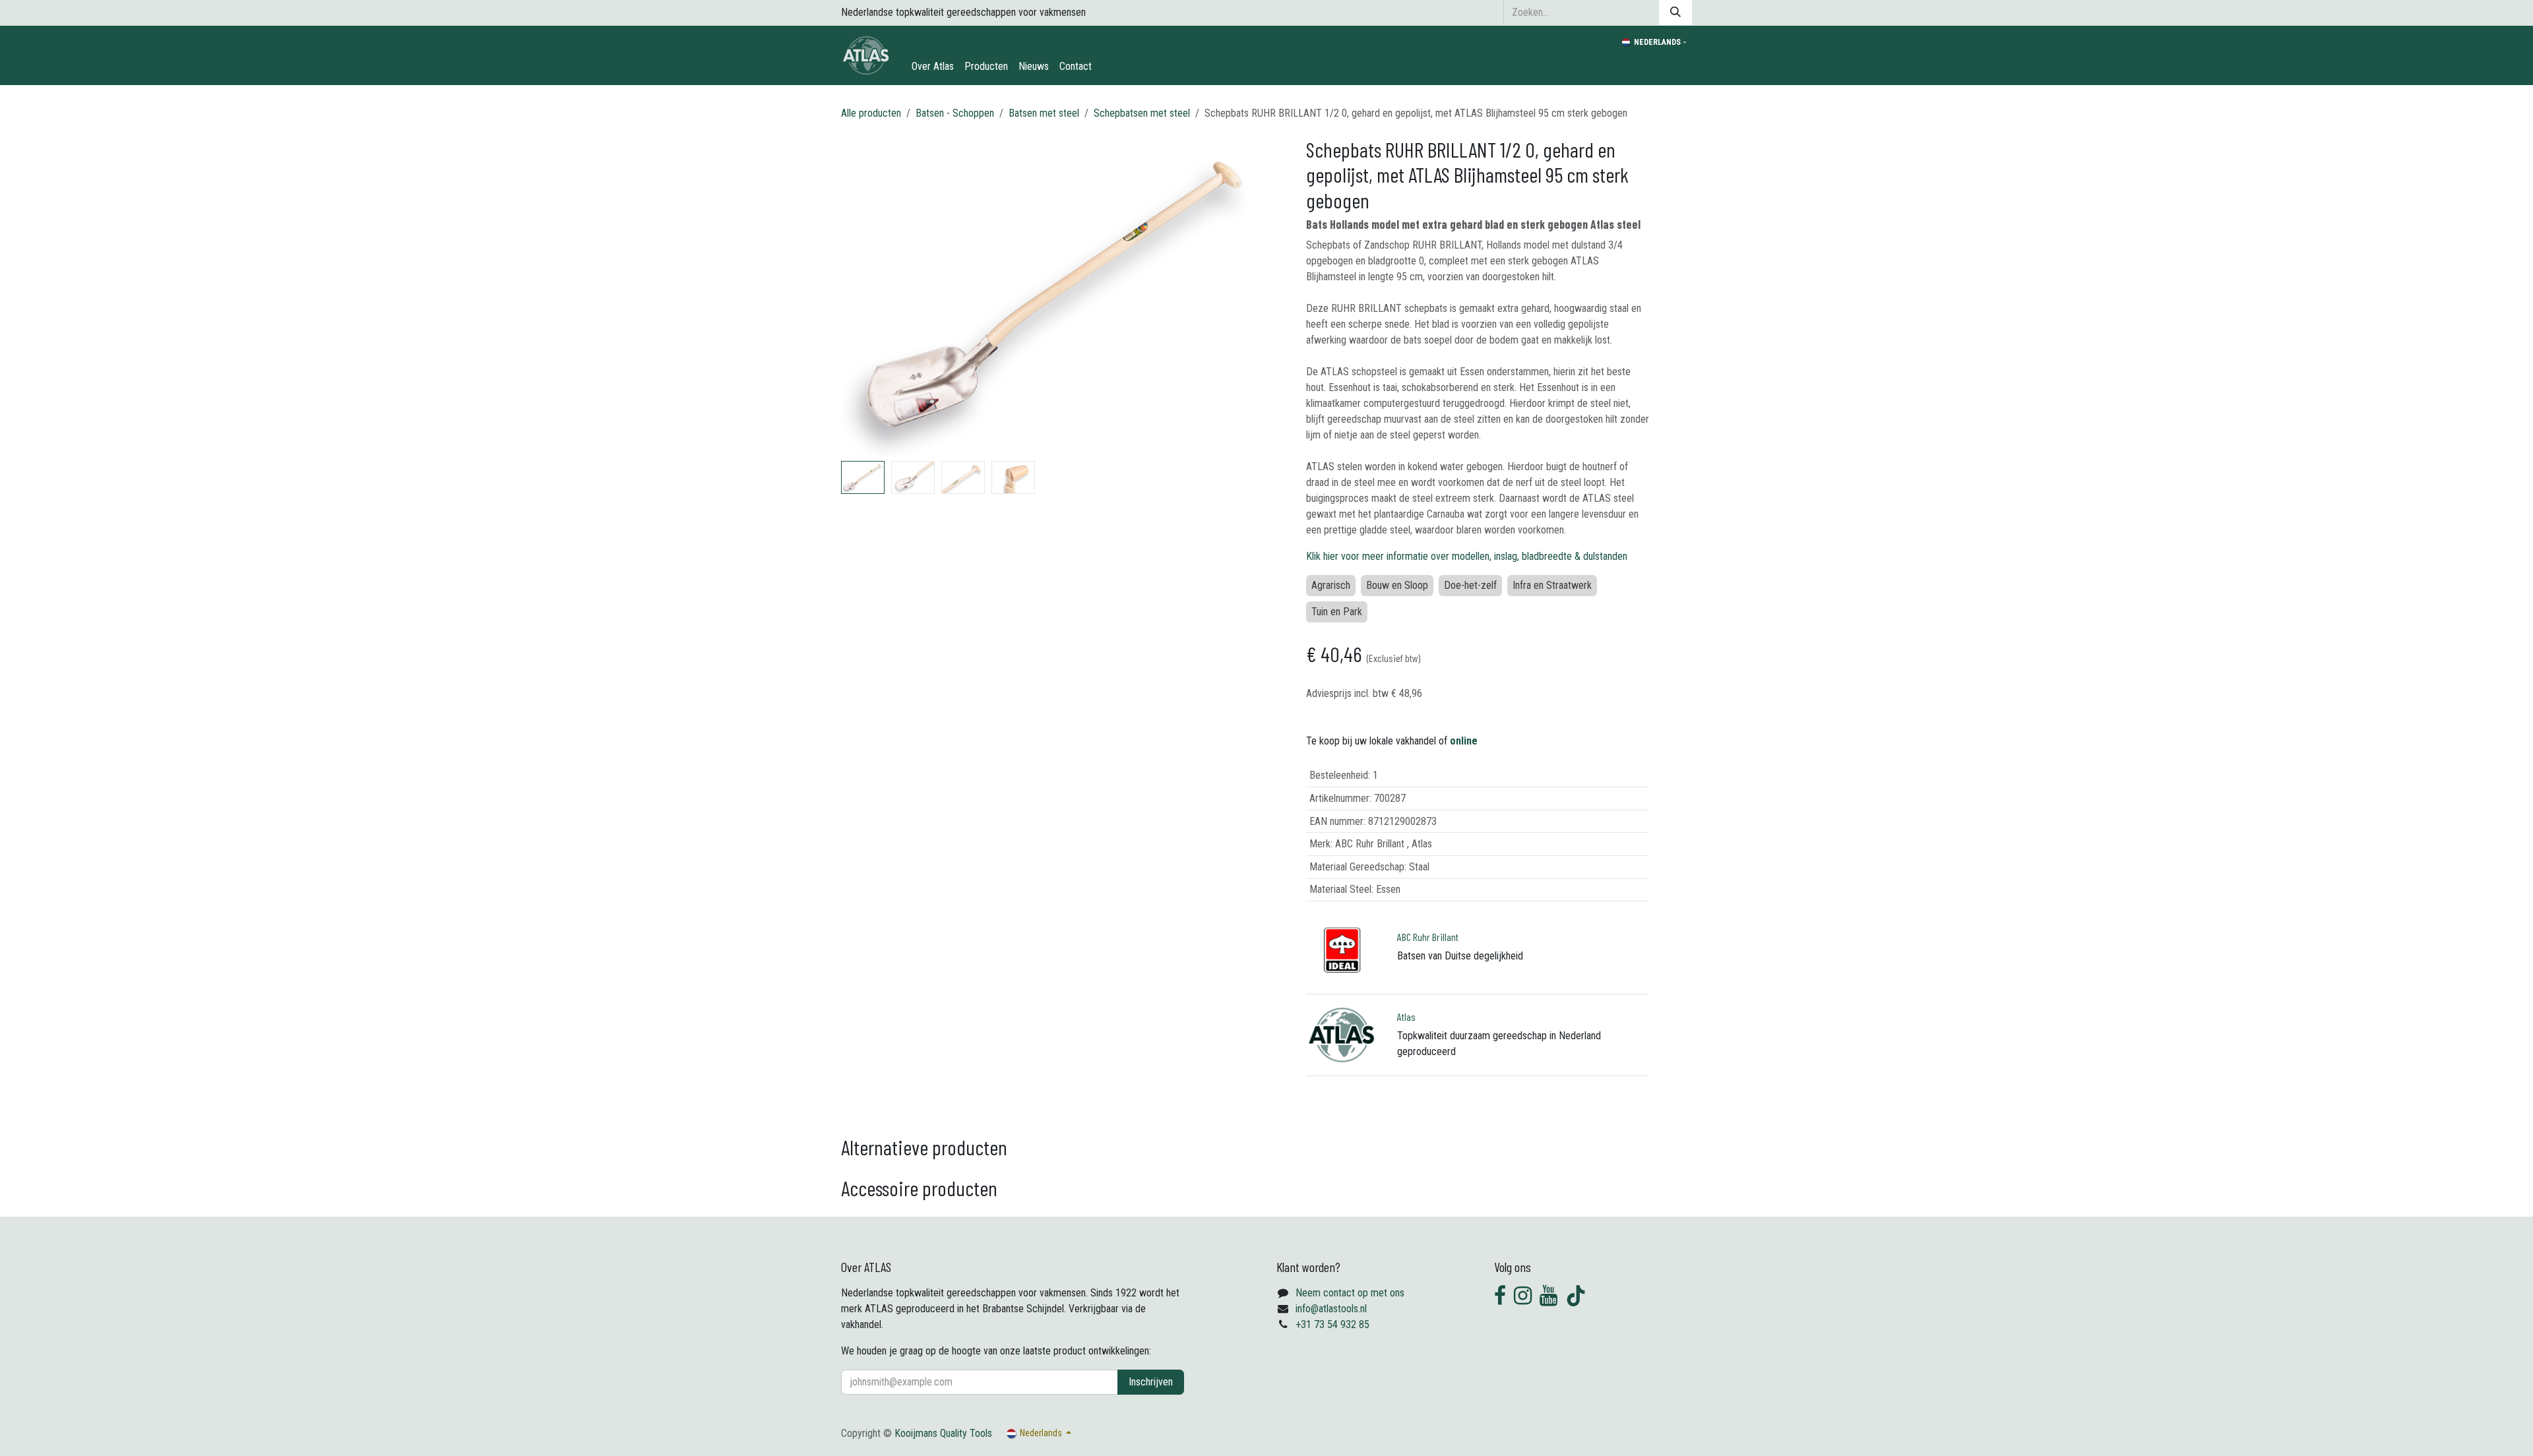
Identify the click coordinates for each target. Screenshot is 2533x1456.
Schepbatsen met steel (1142, 113)
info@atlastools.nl (1331, 1309)
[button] (862, 296)
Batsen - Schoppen (955, 113)
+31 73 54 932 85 (1332, 1324)
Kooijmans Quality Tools (943, 1433)
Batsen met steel (1044, 113)
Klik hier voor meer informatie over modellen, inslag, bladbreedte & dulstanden (1467, 556)
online (1464, 741)
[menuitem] (933, 67)
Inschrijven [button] (1151, 1382)
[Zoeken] (1675, 13)
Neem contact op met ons (1350, 1293)
